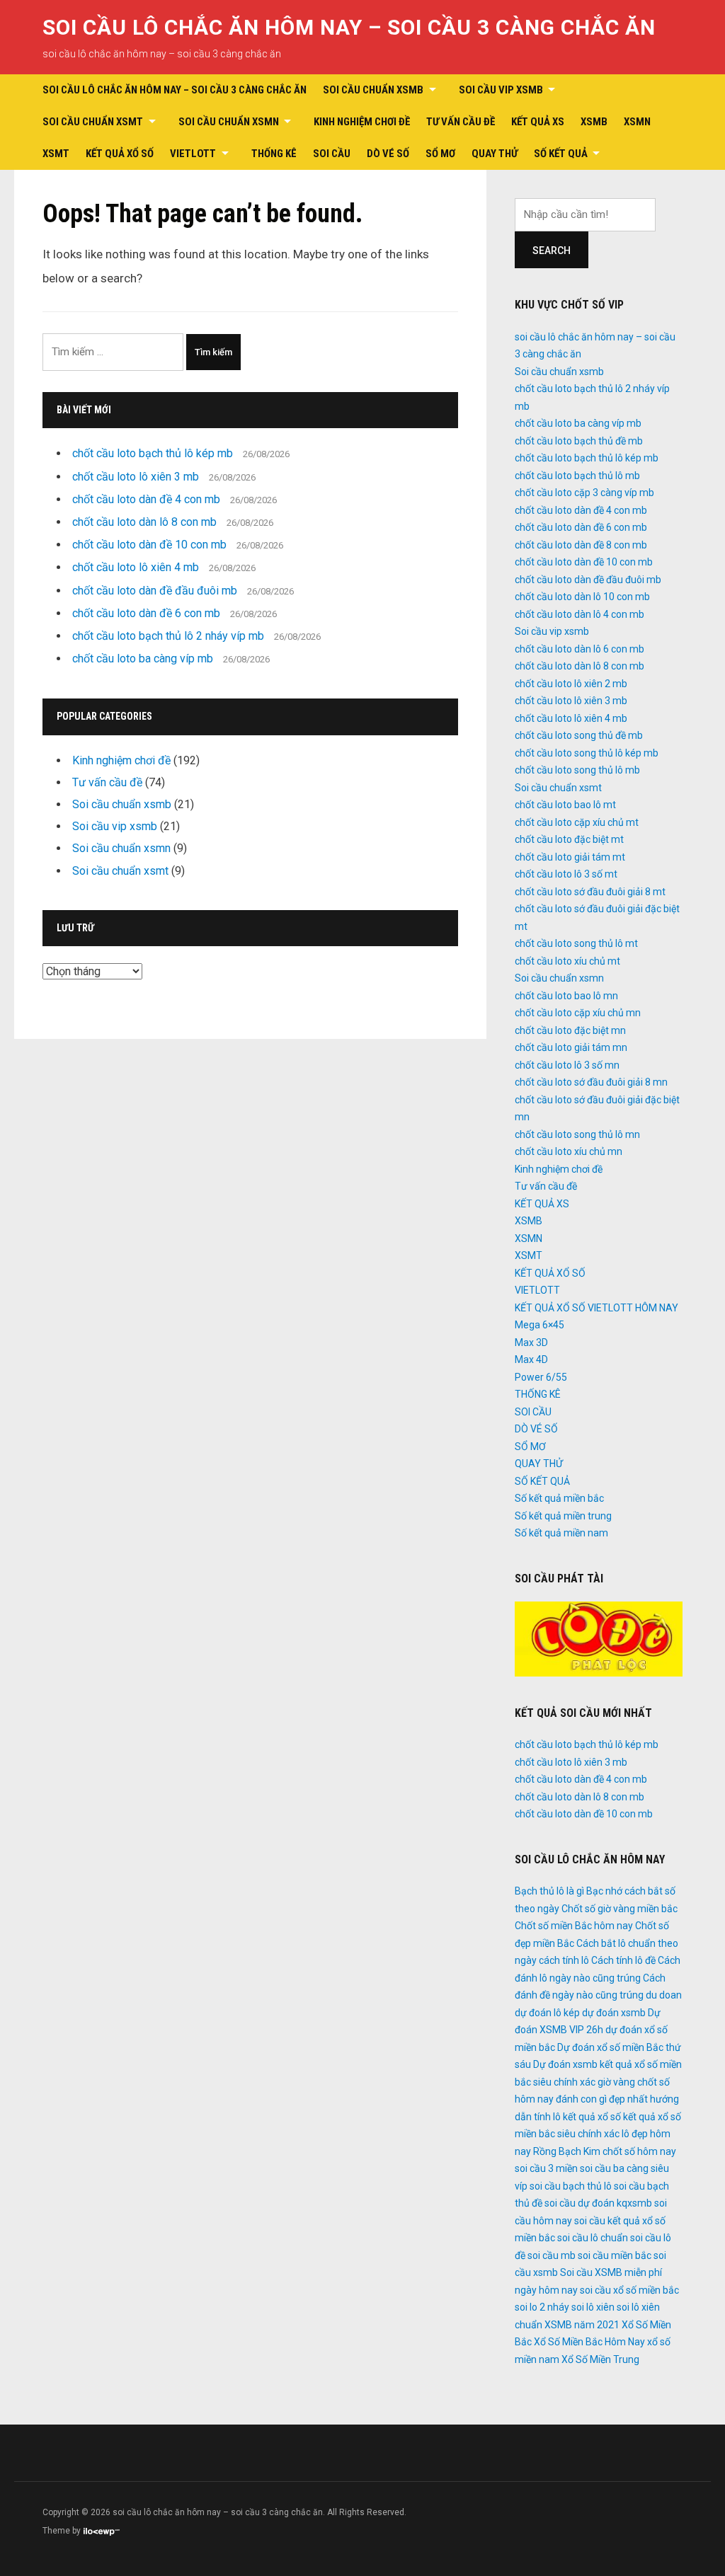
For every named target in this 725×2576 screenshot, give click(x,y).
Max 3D (531, 1342)
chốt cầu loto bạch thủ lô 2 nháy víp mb (168, 636)
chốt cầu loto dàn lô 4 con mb (580, 614)
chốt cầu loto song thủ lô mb (577, 770)
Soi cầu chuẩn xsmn (229, 122)
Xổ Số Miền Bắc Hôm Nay (589, 2342)
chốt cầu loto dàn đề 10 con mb (149, 545)
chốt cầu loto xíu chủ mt (567, 961)
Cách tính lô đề (623, 1960)
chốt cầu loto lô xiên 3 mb (136, 477)
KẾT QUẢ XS (538, 122)
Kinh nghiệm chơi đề (362, 122)
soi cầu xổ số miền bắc (629, 2290)
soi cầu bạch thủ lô (571, 2186)
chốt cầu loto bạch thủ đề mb (579, 441)
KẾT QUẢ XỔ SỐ (120, 154)
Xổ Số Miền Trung (600, 2359)
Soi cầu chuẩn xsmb (373, 90)
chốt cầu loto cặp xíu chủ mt (577, 822)
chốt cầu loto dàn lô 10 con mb (582, 597)
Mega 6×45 (540, 1325)
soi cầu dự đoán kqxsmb (598, 2203)
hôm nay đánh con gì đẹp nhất (581, 2099)
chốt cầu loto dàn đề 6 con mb (146, 613)
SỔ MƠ (440, 154)
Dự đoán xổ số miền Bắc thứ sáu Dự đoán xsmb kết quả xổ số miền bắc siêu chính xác (598, 2065)
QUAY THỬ (495, 154)
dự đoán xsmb (614, 2013)
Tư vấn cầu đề (461, 122)
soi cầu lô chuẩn (593, 2238)
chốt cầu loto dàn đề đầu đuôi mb (155, 591)
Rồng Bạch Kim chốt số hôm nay (605, 2151)
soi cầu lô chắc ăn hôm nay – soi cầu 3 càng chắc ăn (349, 27)
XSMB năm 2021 (582, 2325)
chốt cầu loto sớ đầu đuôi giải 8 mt (590, 892)
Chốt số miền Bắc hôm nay (574, 1926)
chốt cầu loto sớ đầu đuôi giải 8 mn (591, 1082)
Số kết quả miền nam (561, 1533)
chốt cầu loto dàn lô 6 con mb (580, 649)
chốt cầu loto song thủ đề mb (579, 735)
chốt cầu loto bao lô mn (566, 996)
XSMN (637, 122)
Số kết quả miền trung (563, 1516)
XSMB (594, 122)
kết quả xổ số (592, 2117)
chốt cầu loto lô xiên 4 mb (136, 567)
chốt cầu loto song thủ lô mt (576, 943)
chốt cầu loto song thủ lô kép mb (587, 753)
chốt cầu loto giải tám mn (571, 1047)
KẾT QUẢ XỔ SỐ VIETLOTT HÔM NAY (596, 1308)
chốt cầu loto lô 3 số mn (567, 1065)
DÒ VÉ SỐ (388, 154)
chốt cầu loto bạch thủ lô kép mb (153, 453)
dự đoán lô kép (547, 2013)
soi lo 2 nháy (542, 2307)
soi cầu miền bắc (615, 2255)
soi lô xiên (593, 2307)
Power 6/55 (541, 1377)
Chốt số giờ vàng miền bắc (620, 1909)
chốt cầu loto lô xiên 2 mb (571, 684)
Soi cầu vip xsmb (501, 90)
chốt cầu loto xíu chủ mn (569, 1151)
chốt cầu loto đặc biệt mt (569, 839)
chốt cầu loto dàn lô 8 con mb (144, 522)
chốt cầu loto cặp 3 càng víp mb (584, 493)
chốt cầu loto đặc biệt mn (570, 1030)
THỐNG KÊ (274, 154)
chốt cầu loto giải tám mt (570, 857)
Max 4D (531, 1359)
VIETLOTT (193, 154)
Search (552, 251)
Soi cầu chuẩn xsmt (93, 122)
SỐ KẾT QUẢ (561, 154)
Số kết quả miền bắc (559, 1498)
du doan (664, 1995)
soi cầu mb (552, 2255)
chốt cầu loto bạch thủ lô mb (577, 476)
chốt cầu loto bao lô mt (565, 805)
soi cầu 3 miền (546, 2168)
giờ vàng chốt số (634, 2082)
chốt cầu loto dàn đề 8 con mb (581, 545)
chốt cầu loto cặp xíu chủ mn (578, 1013)
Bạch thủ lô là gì (549, 1891)
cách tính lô (564, 1960)
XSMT (56, 154)
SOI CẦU (332, 154)
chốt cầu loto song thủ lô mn (577, 1134)
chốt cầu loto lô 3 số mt (566, 874)
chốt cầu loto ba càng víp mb (143, 659)
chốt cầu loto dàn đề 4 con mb (146, 499)
